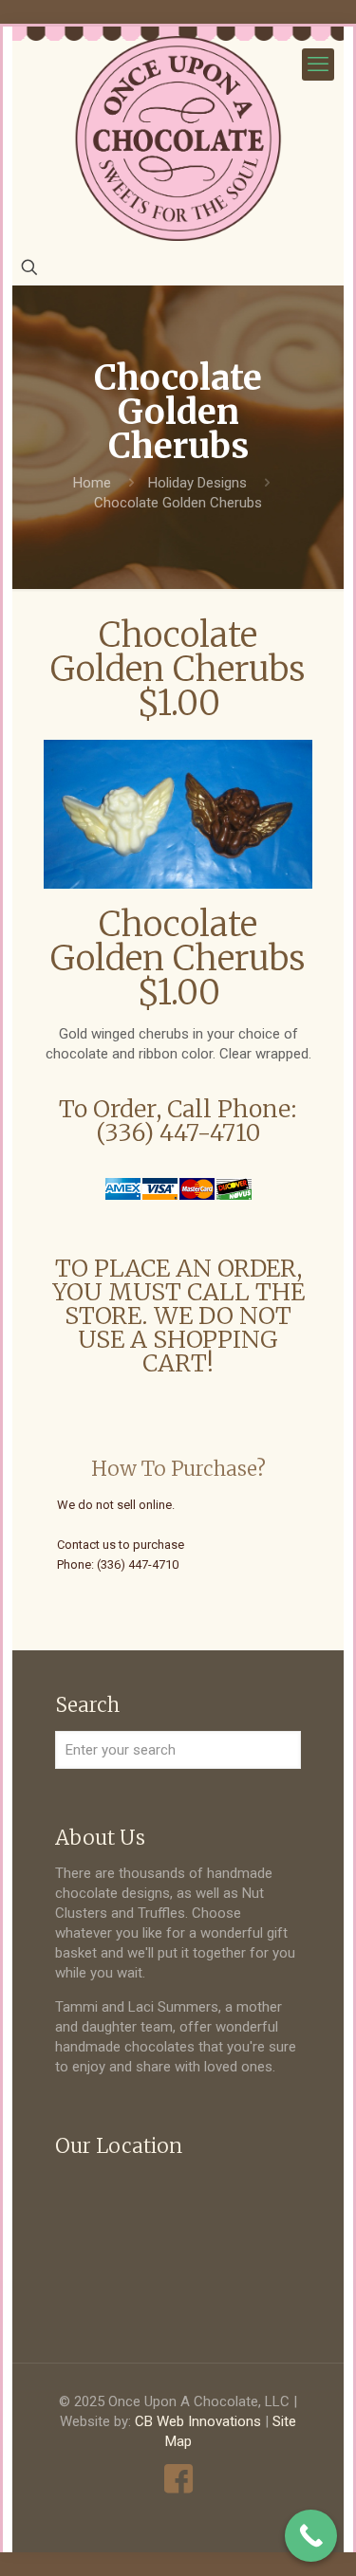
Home (92, 483)
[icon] (178, 2479)
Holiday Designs (197, 483)
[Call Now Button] (311, 2536)
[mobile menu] (318, 64)
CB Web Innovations (198, 2421)
